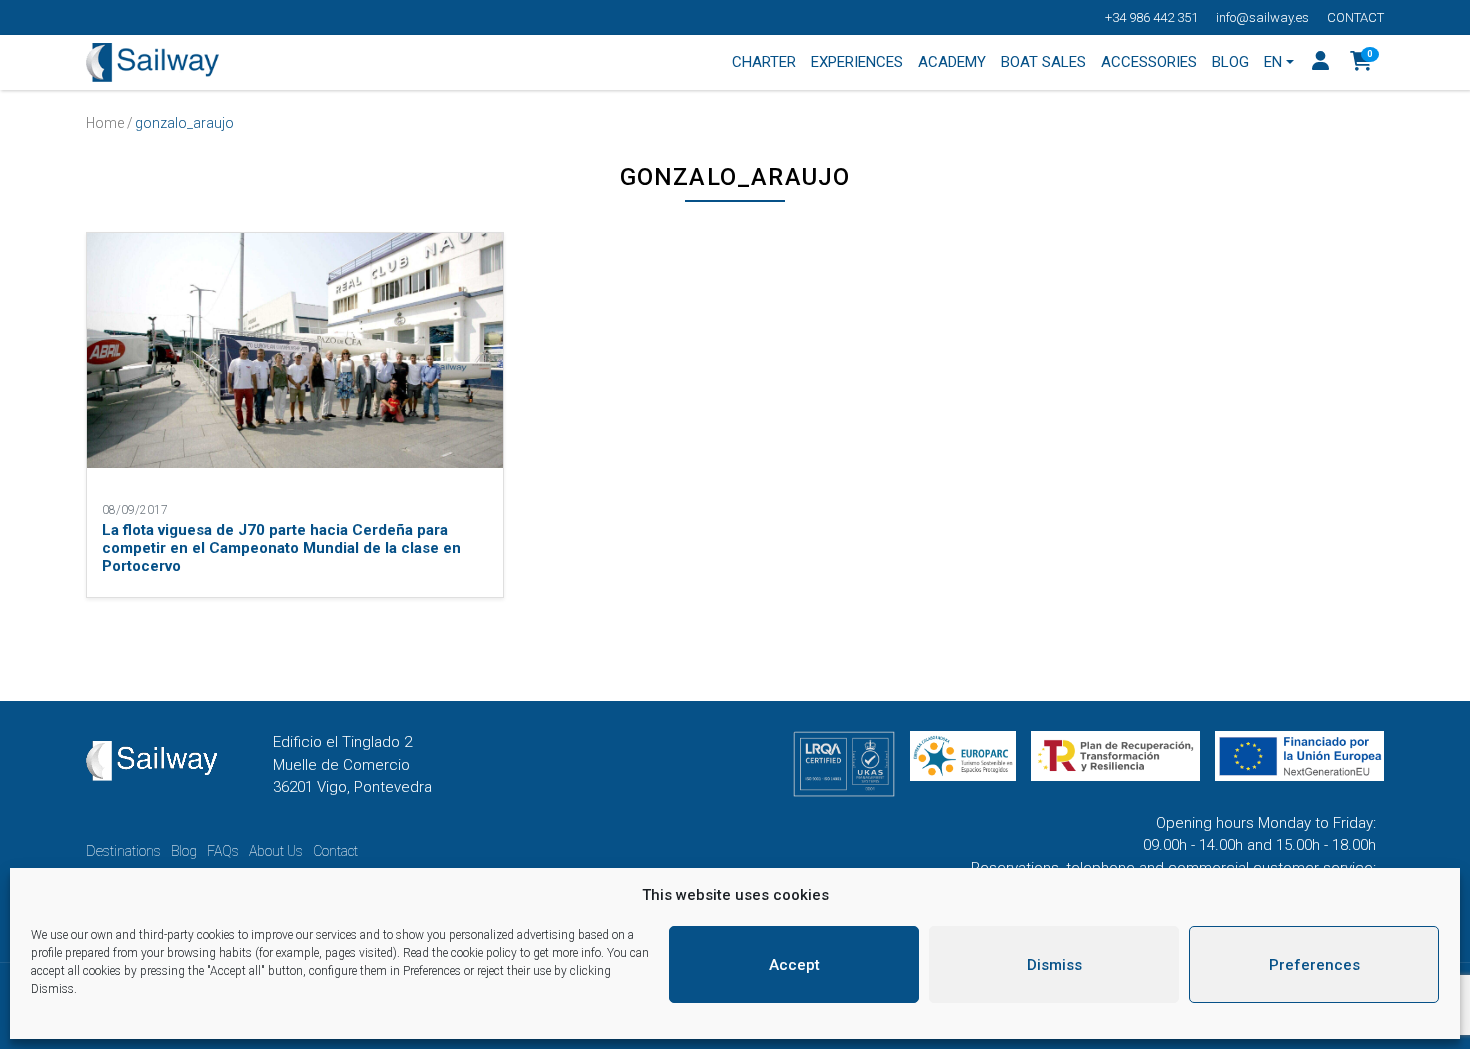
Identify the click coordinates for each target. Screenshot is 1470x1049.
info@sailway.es (1262, 17)
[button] (1361, 63)
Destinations (123, 851)
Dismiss (1054, 965)
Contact (1355, 17)
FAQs (223, 851)
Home (105, 123)
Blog (184, 851)
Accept (794, 965)
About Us (276, 851)
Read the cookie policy (460, 953)
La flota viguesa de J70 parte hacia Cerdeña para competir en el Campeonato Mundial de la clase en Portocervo (281, 548)
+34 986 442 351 (1151, 17)
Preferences (1314, 965)
